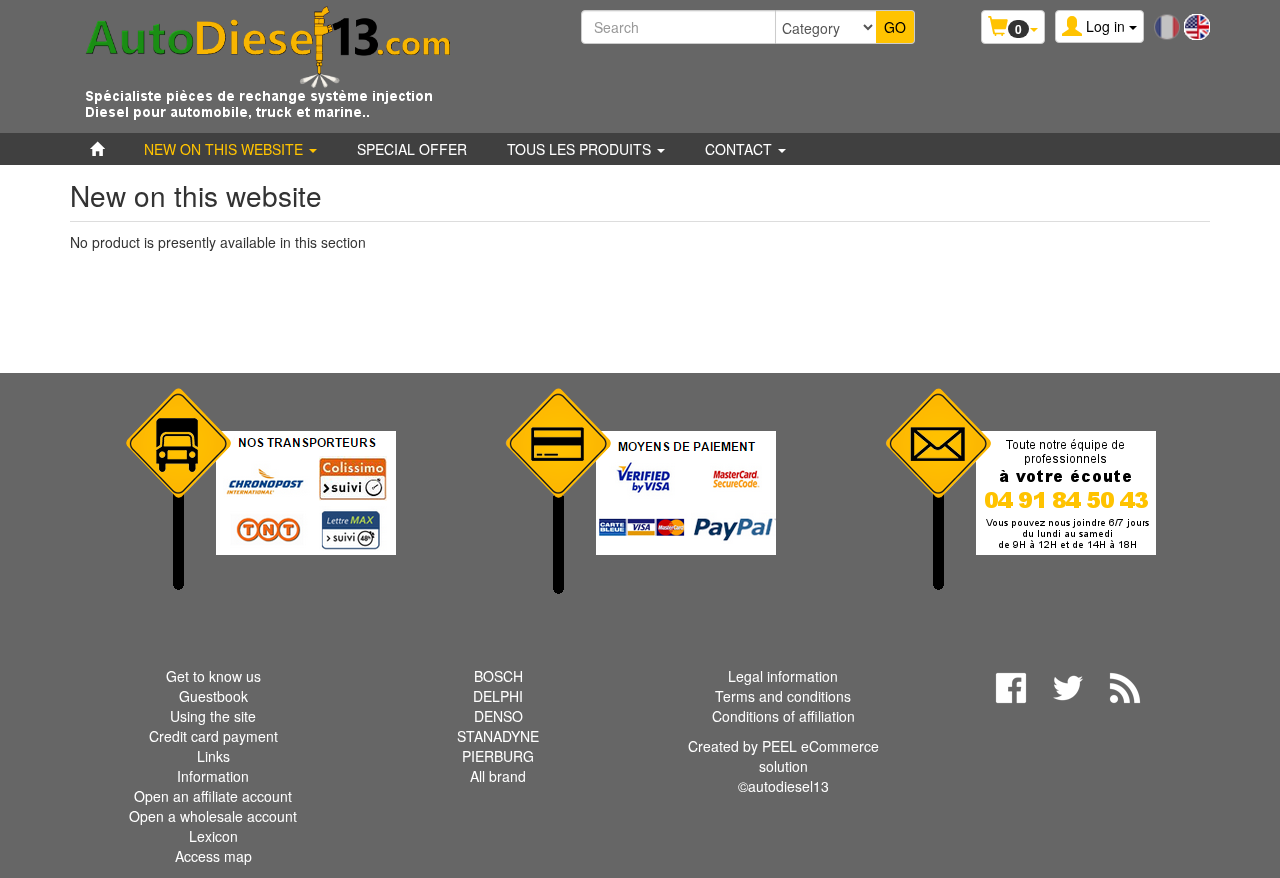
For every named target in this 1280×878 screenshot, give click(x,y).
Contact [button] (740, 149)
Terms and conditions (783, 696)
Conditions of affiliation (783, 716)
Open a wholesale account (213, 816)
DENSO (498, 716)
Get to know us (213, 676)
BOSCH (498, 676)
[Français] (1167, 25)
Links (213, 756)
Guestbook (213, 696)
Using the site (213, 716)
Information (213, 776)
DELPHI (498, 696)
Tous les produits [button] (581, 149)
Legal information (783, 676)
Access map (213, 856)
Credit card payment (213, 736)
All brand (498, 776)
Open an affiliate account (213, 796)
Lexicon (213, 836)
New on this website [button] (225, 149)
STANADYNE (498, 736)
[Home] (97, 149)
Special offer (412, 149)
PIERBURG (498, 756)
